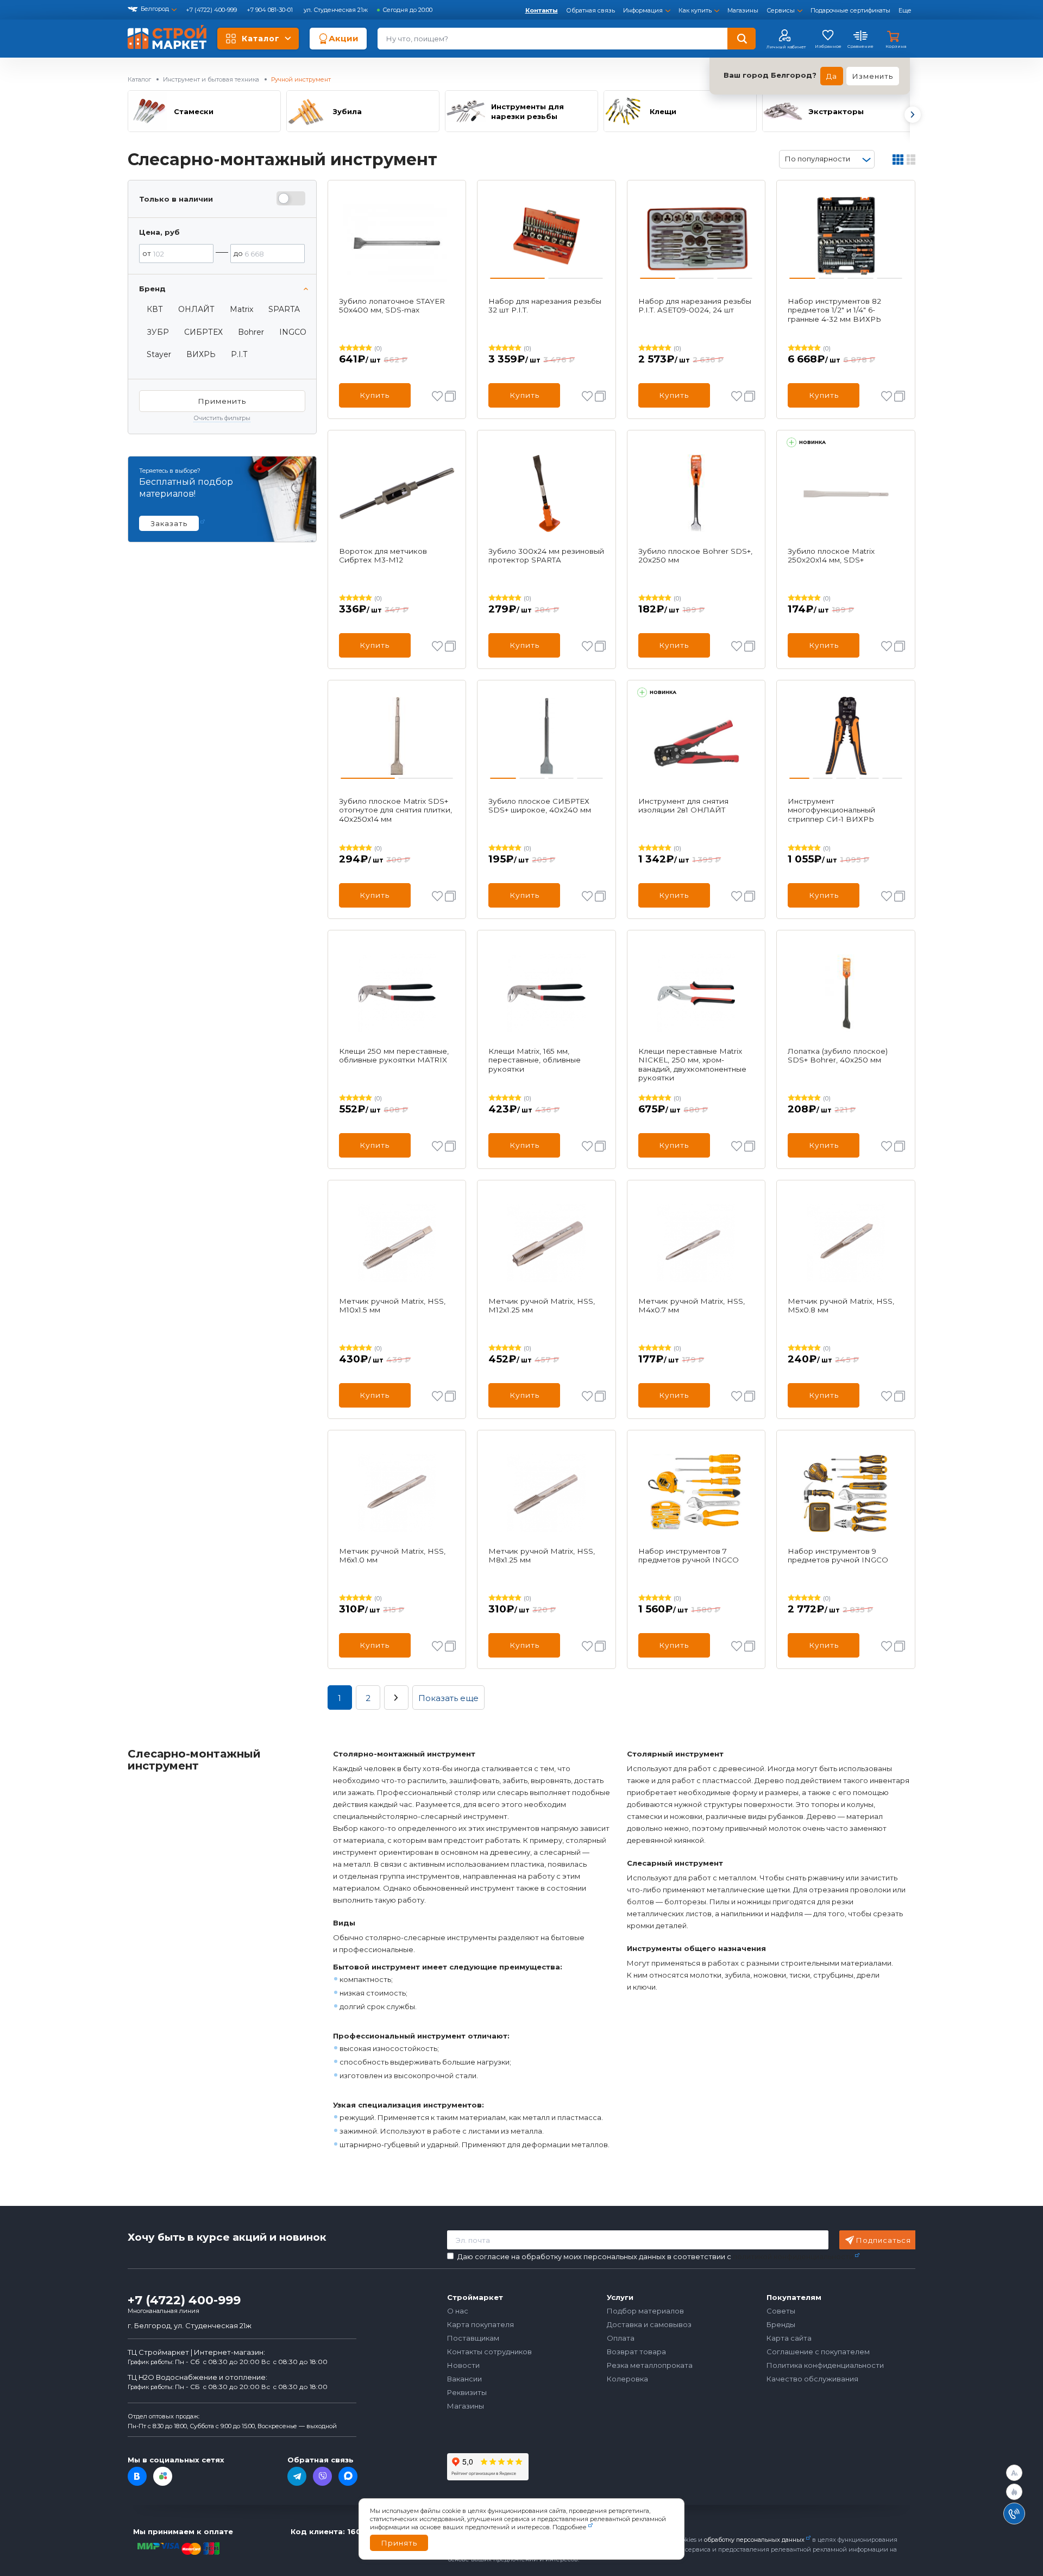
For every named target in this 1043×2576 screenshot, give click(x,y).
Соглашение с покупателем (818, 2352)
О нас (458, 2311)
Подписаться (884, 2240)
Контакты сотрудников (489, 2352)
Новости (463, 2365)
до (238, 253)
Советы (781, 2311)
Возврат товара (636, 2352)
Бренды (781, 2324)
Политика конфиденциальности (825, 2365)
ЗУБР (158, 332)
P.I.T (239, 354)
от (147, 253)
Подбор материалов (645, 2311)
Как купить (695, 10)
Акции (344, 38)
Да (832, 76)
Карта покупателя (480, 2324)
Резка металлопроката (650, 2365)
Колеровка (627, 2379)
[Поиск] (742, 39)
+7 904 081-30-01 (271, 10)
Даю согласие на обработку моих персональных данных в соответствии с (655, 2257)
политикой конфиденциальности (793, 2256)
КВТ (155, 309)
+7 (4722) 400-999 (212, 10)
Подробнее (570, 2527)
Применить (222, 401)
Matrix (241, 309)
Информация (643, 10)
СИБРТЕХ (203, 332)
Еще (905, 10)
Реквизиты (467, 2392)
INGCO (293, 332)
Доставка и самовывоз (649, 2324)
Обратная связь (590, 10)
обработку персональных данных (754, 2540)
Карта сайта (789, 2338)
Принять (399, 2543)
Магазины (743, 10)
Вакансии (464, 2379)
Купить (375, 395)
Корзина (896, 46)
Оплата (621, 2338)
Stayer (159, 354)
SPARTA (284, 309)
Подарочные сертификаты (850, 10)
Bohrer (251, 332)
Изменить (873, 76)
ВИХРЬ (201, 354)
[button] (912, 115)
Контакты (542, 10)
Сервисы (781, 10)
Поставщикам (473, 2338)
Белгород (155, 9)
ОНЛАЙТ (196, 309)
